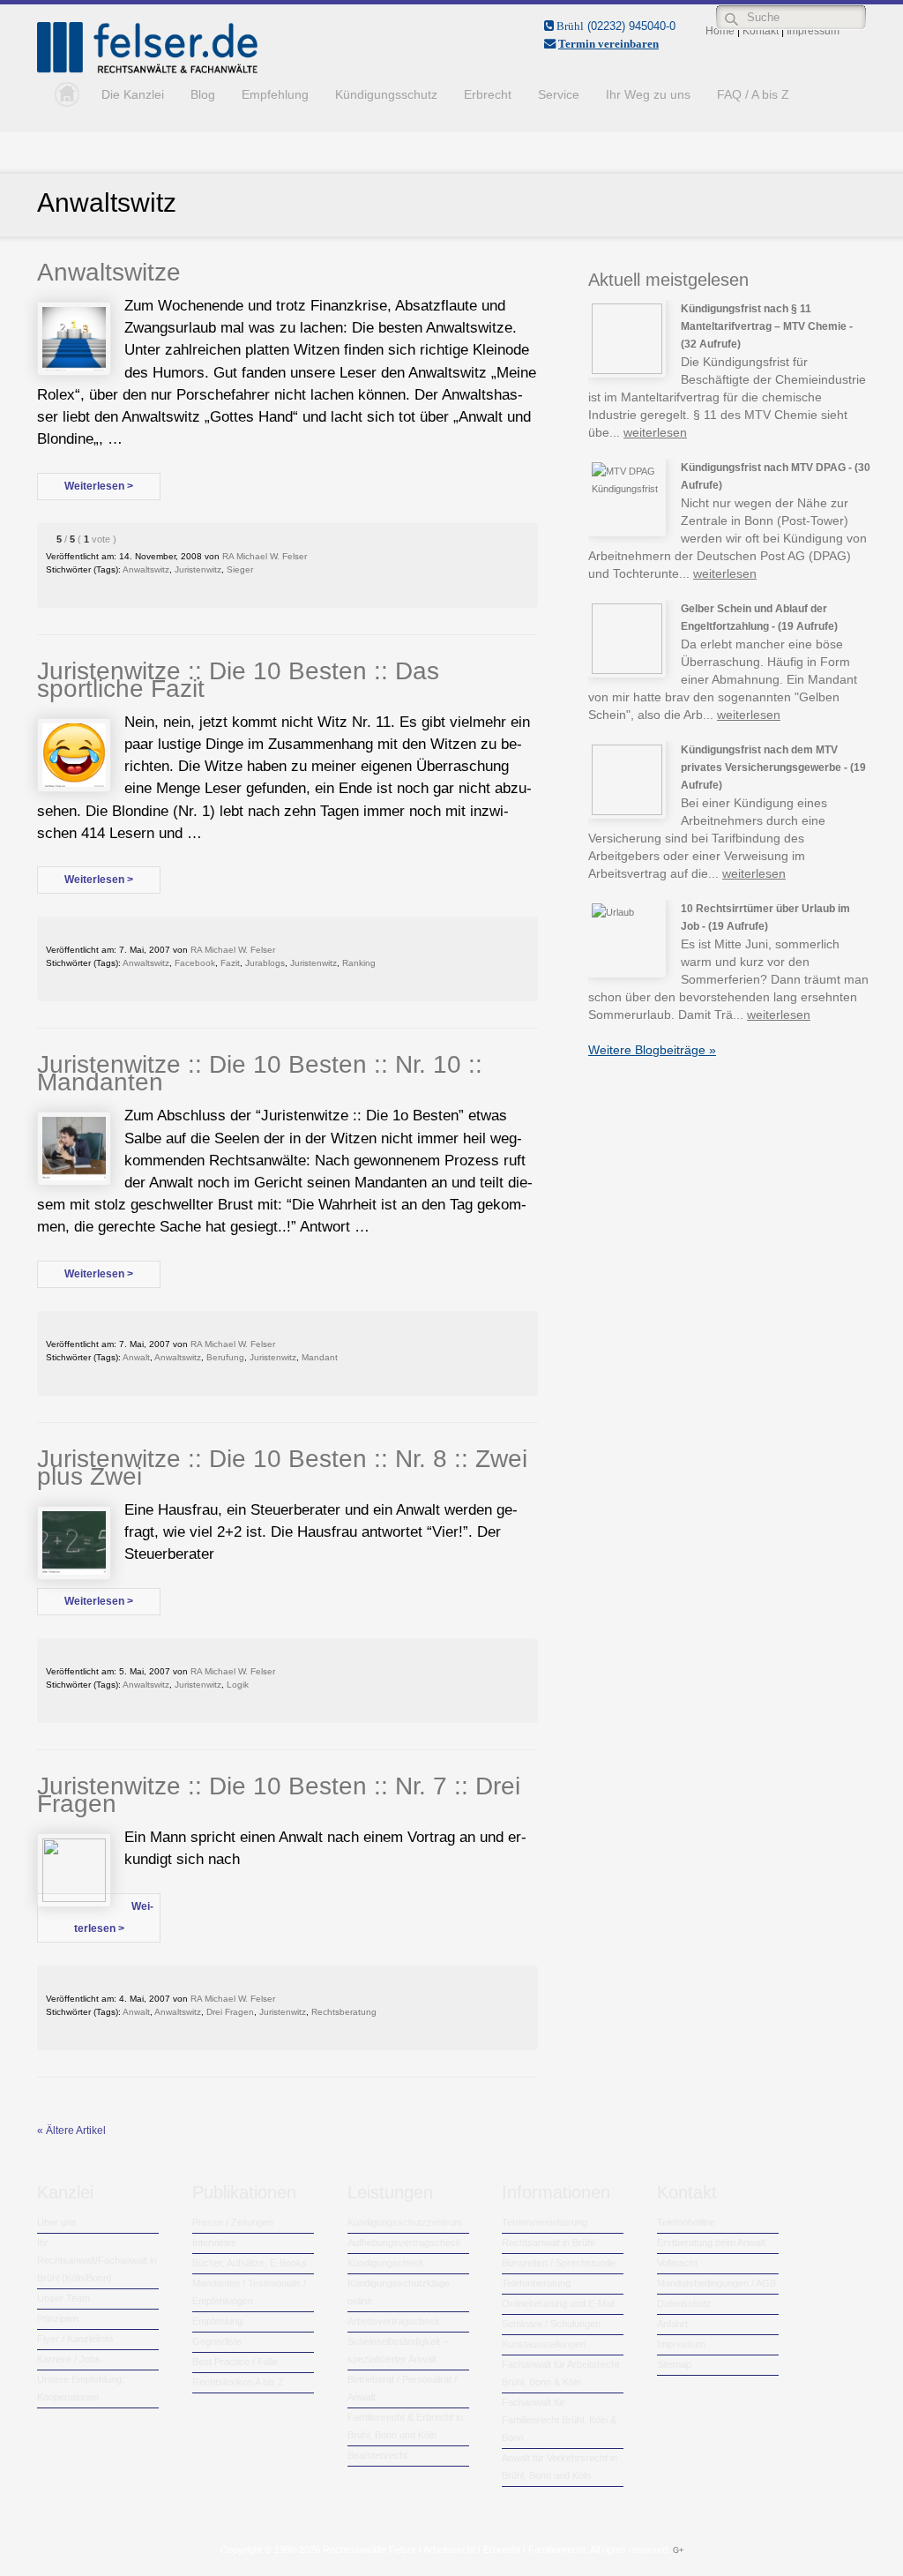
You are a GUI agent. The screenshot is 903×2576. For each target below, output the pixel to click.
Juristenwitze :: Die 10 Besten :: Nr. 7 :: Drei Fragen (279, 1795)
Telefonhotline (686, 2222)
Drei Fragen (230, 2012)
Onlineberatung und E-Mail (558, 2303)
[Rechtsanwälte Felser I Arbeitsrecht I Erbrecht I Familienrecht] (147, 70)
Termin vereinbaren (608, 44)
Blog (203, 94)
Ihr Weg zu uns (648, 94)
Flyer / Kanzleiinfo (75, 2339)
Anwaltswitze (109, 272)
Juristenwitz (198, 569)
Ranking (359, 963)
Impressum (681, 2344)
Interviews (214, 2243)
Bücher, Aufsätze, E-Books (250, 2263)
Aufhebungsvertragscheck (404, 2243)
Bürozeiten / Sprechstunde (559, 2263)
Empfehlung (275, 94)
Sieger (240, 569)
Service (559, 94)
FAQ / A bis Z (753, 94)
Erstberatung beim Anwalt (711, 2243)
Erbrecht (488, 94)
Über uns (57, 2222)
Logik (238, 1685)
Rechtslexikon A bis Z (238, 2382)
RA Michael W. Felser (265, 556)
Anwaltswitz (146, 569)
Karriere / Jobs (69, 2359)
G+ (678, 2550)
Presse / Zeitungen (233, 2222)
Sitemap (674, 2364)
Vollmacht (677, 2263)
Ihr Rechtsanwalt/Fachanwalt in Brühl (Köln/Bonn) (97, 2260)
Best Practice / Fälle (235, 2362)
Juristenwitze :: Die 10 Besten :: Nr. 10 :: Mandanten (260, 1073)
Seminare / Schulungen (551, 2324)
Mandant (320, 1357)
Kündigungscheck (386, 2263)
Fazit (230, 963)
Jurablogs (265, 963)
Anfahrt (672, 2324)
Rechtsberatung (344, 2012)
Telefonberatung (536, 2283)
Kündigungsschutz (386, 94)
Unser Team (63, 2298)
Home (63, 94)
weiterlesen (655, 432)
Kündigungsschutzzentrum (405, 2222)
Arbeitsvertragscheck (394, 2321)
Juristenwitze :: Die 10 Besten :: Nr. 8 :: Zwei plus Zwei (282, 1468)
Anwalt (136, 1357)
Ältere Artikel (71, 2130)
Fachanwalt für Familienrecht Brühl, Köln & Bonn (559, 2420)
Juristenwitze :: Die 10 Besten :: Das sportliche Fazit (238, 680)
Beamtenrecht (377, 2455)
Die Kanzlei (133, 94)
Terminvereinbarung (545, 2222)
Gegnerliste (217, 2341)
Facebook (195, 963)
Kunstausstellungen (544, 2344)
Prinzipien (58, 2318)
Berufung (225, 1357)
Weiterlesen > (99, 486)
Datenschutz (684, 2303)
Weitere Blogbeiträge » (652, 1050)
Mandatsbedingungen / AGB (716, 2283)
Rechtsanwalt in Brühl (548, 2243)
